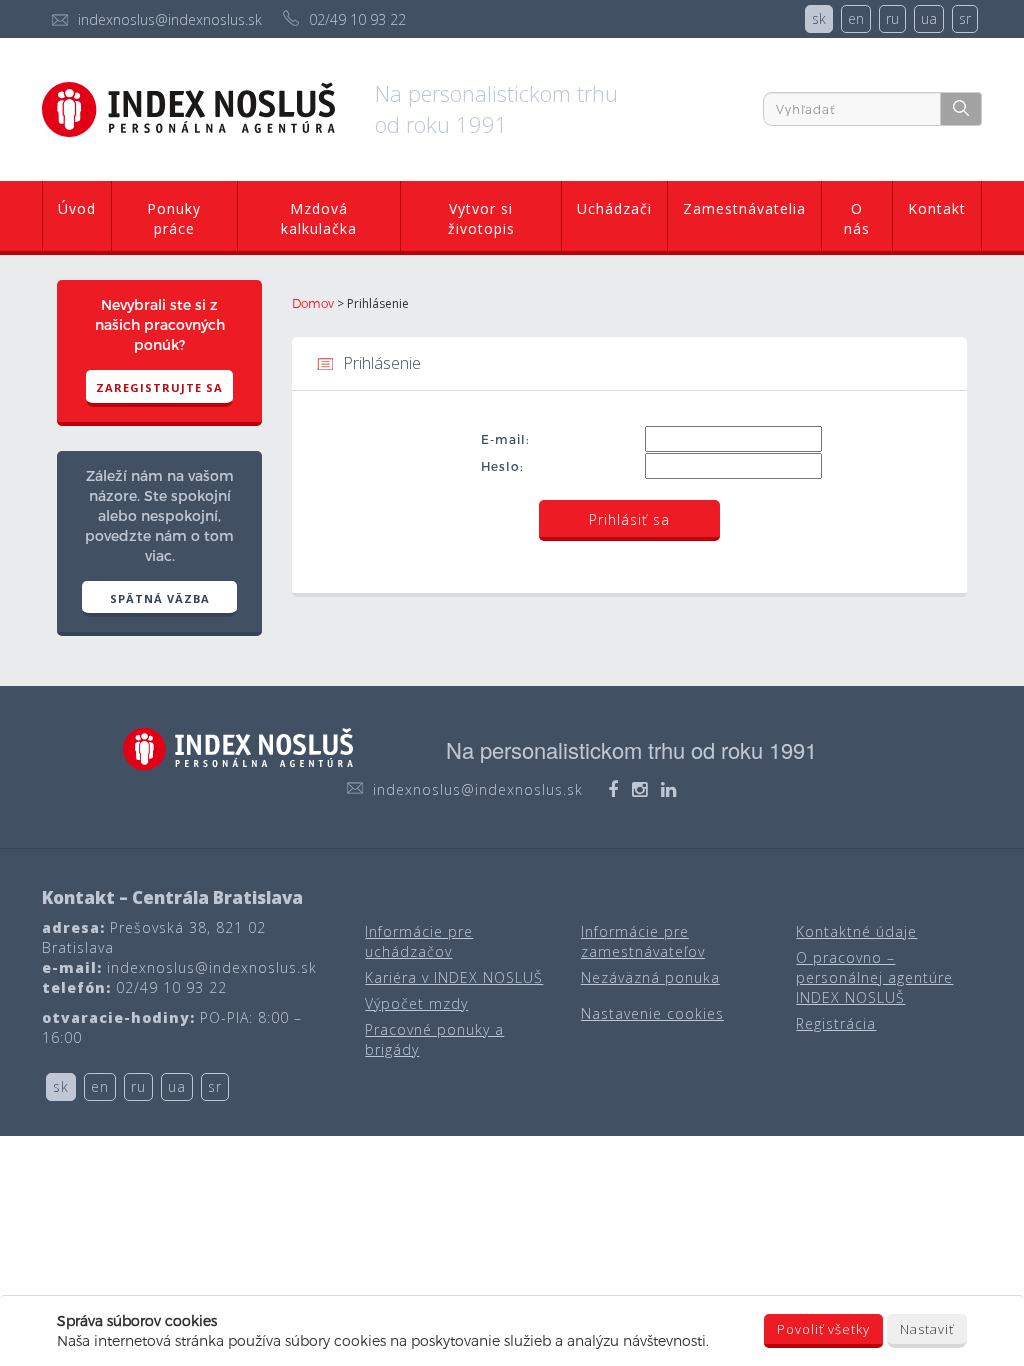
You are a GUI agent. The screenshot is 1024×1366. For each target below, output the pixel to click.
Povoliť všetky (823, 1329)
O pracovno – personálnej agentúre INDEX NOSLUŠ (874, 977)
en (856, 18)
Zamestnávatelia (744, 208)
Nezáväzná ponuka (650, 977)
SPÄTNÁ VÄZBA (160, 598)
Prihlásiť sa (629, 519)
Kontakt (937, 208)
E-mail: (505, 439)
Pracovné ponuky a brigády (434, 1039)
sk (819, 18)
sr (965, 18)
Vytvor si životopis (481, 218)
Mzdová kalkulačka (319, 218)
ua (929, 18)
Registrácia (836, 1023)
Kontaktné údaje (856, 931)
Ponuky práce (174, 218)
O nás (857, 218)
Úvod (77, 208)
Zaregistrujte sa (159, 387)
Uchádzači (614, 208)
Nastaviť (927, 1329)
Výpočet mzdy (416, 1003)
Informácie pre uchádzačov (419, 941)
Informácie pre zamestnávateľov (643, 941)
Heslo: (502, 466)
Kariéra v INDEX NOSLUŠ (454, 977)
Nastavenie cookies (652, 1013)
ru (892, 18)
